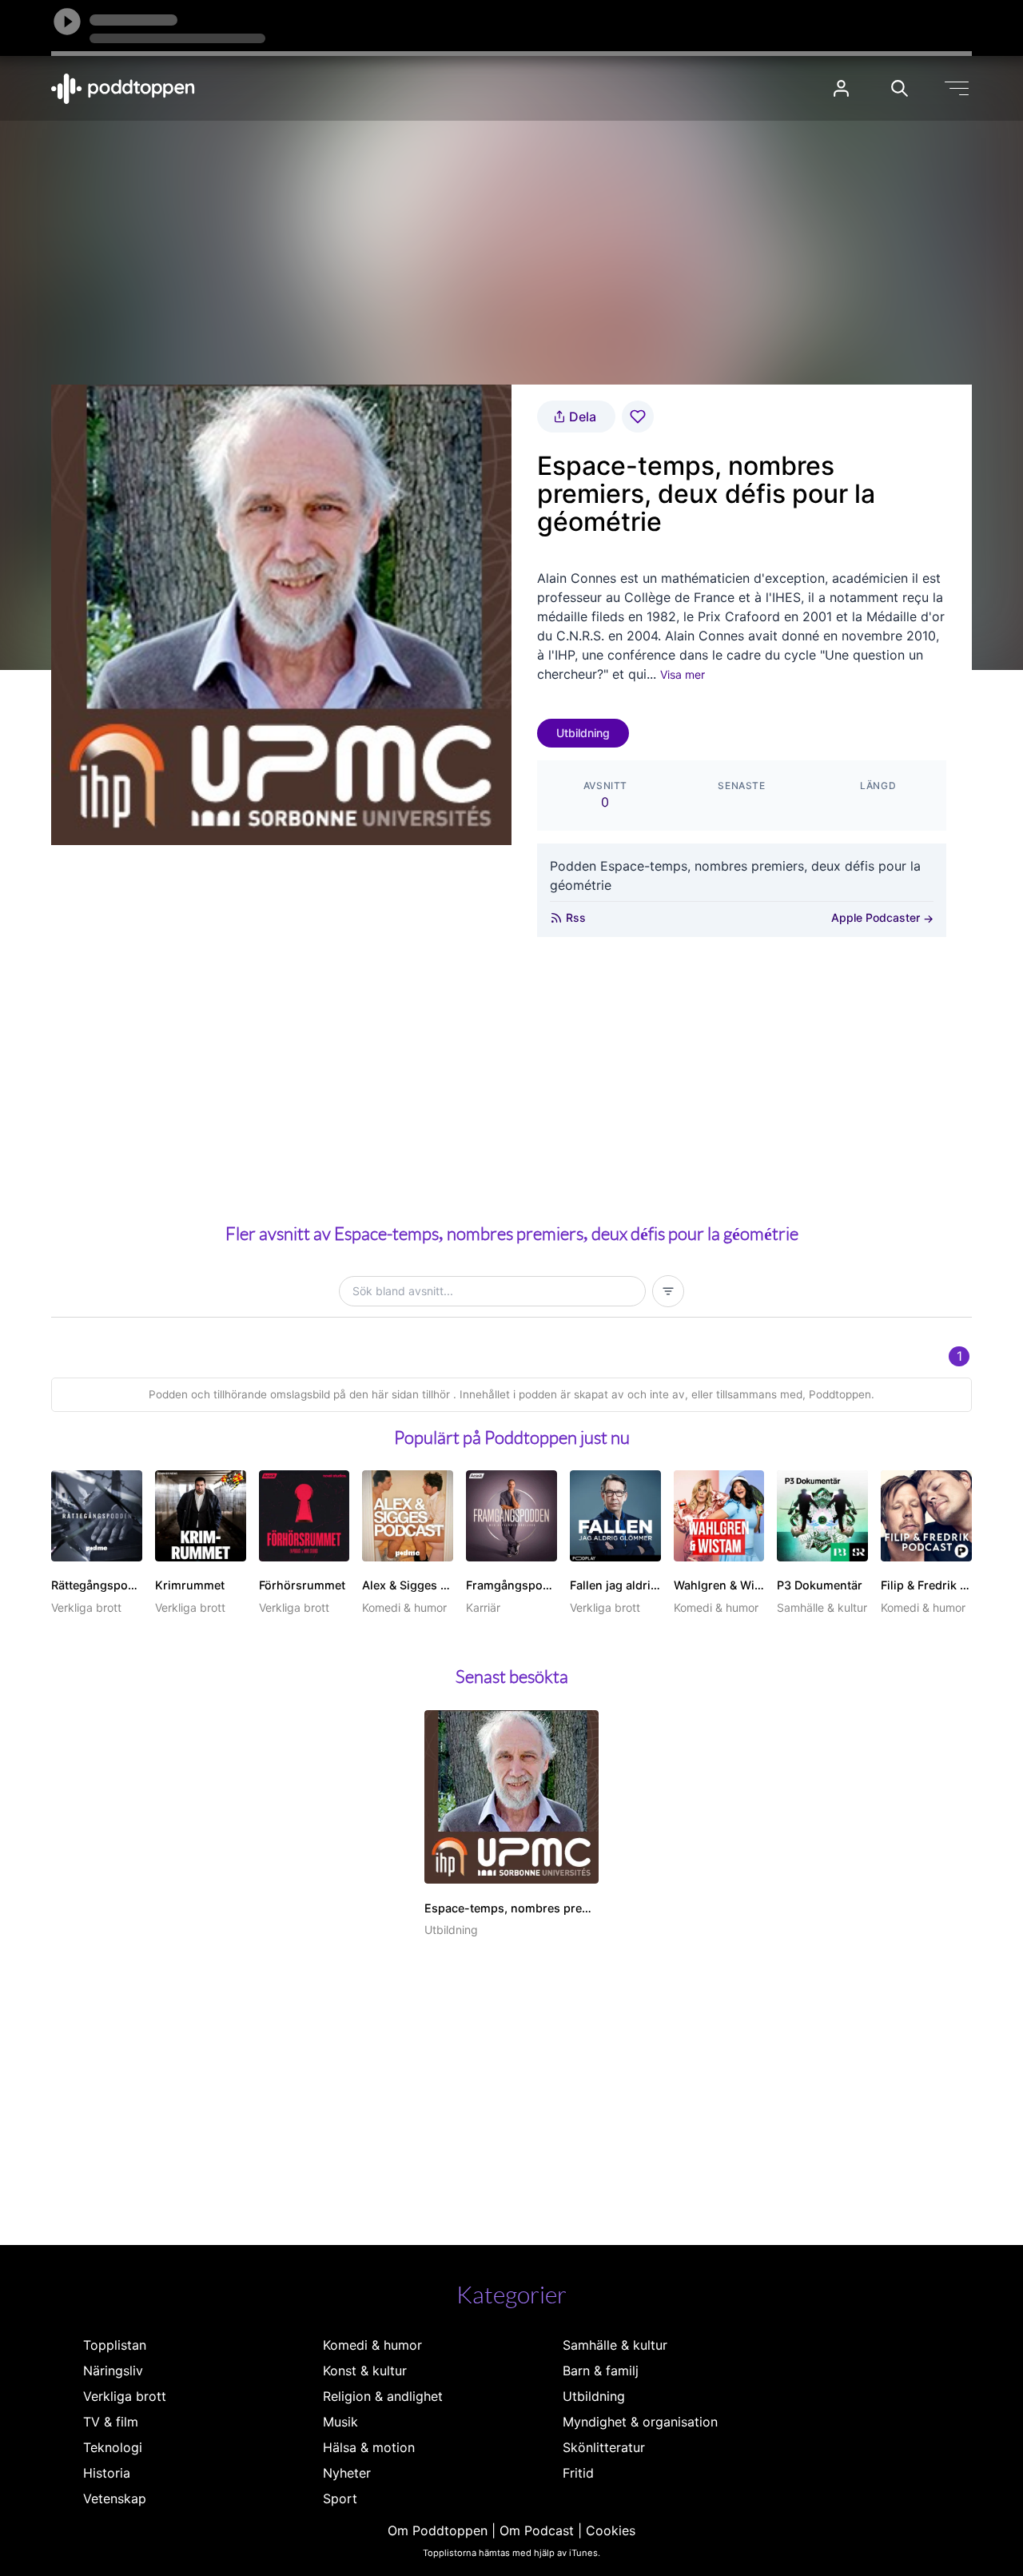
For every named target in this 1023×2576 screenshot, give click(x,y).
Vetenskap (115, 2498)
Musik (340, 2422)
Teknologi (113, 2447)
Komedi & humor (372, 2345)
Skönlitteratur (604, 2447)
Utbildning (583, 733)
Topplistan (115, 2345)
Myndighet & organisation (640, 2422)
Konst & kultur (365, 2371)
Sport (340, 2498)
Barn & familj (601, 2371)
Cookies (611, 2530)
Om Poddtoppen (438, 2530)
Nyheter (347, 2473)
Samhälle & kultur (615, 2345)
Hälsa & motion (369, 2447)
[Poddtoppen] (123, 89)
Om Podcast (537, 2530)
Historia (107, 2473)
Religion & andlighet (383, 2396)
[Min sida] (841, 88)
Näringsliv (113, 2371)
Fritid (578, 2473)
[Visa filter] (668, 1291)
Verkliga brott (125, 2396)
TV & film (111, 2422)
